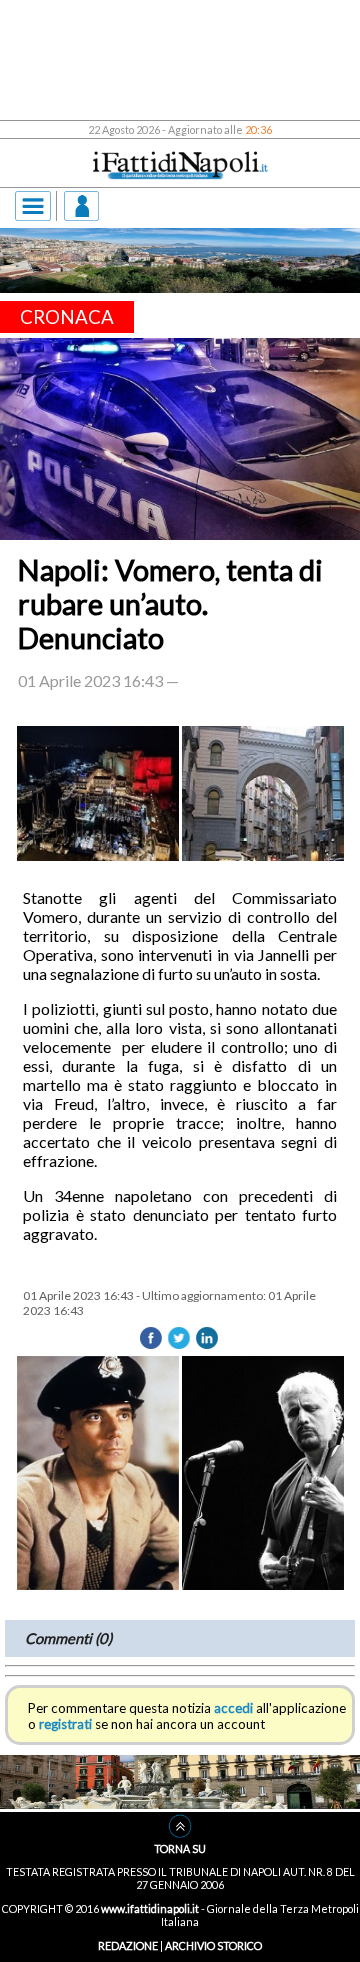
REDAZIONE (128, 1945)
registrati (65, 1724)
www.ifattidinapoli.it (150, 1908)
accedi (233, 1708)
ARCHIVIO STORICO (213, 1945)
